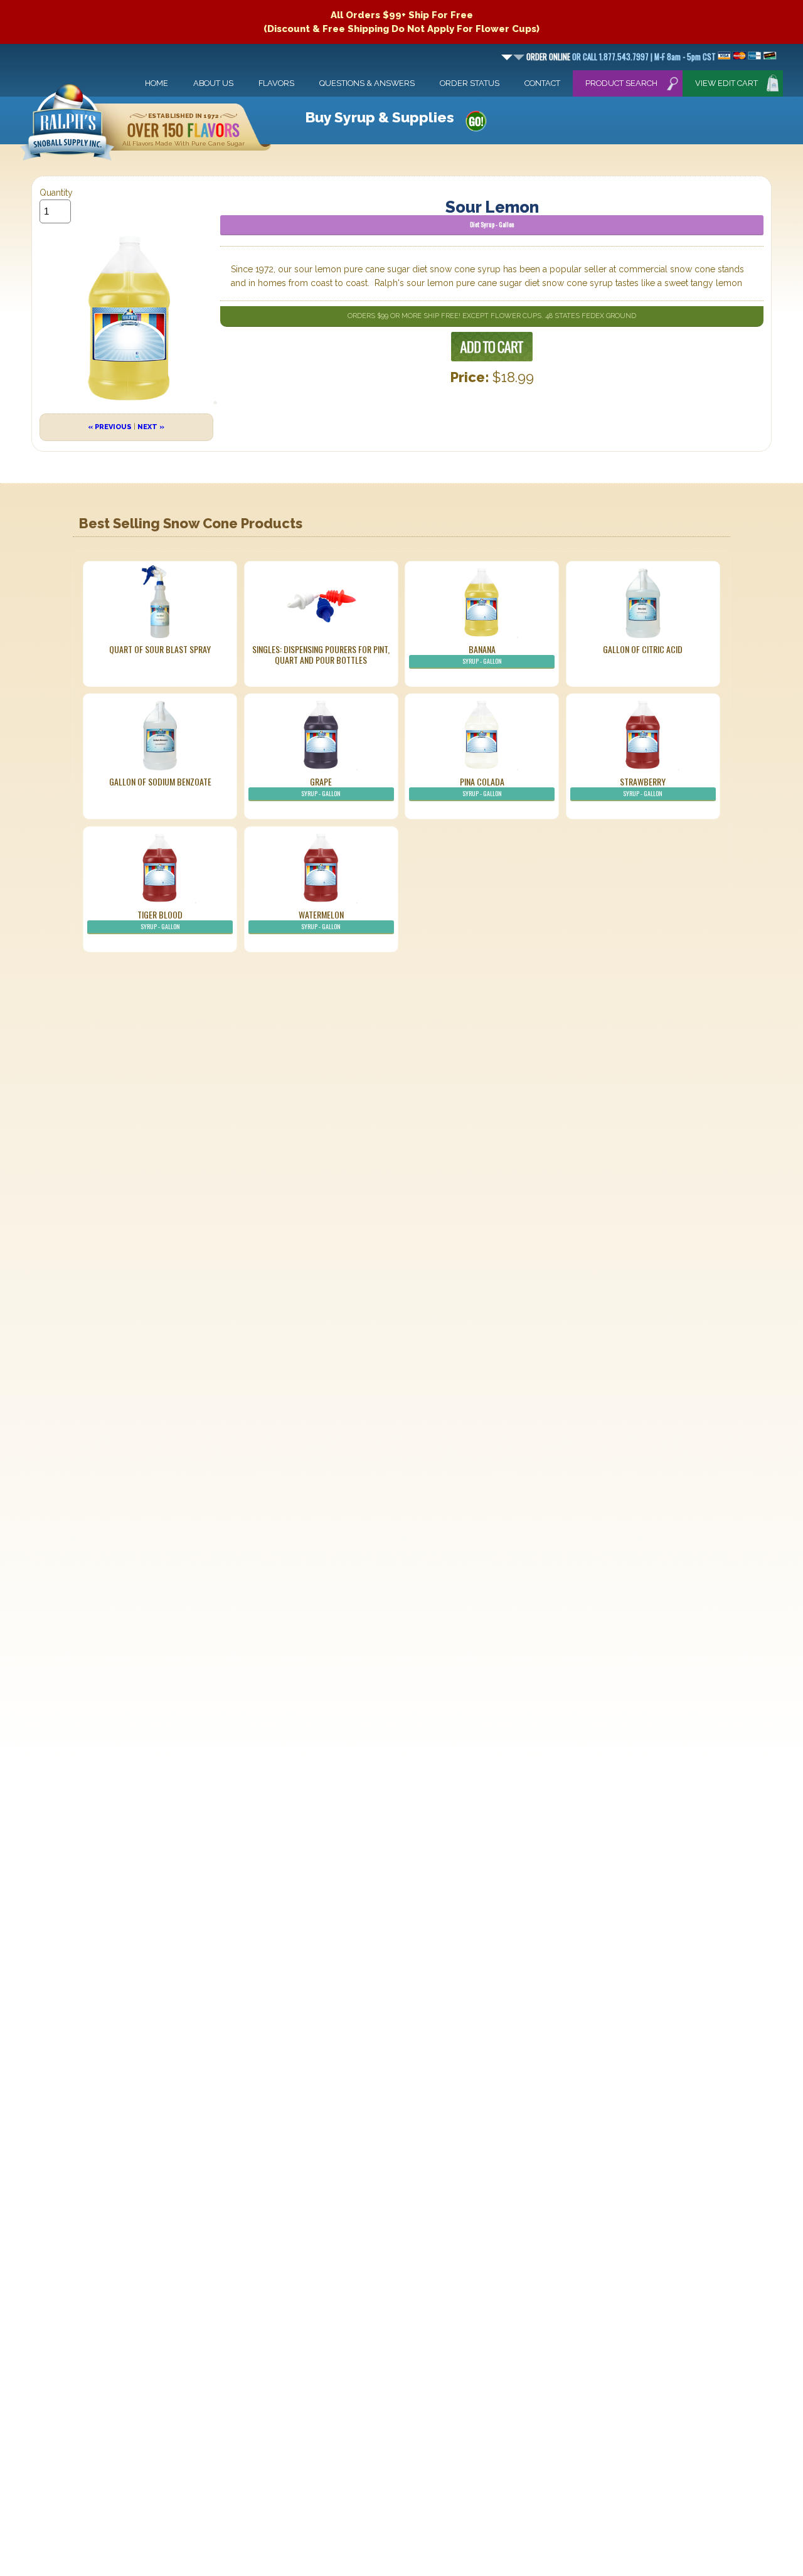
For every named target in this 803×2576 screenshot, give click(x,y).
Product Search (621, 83)
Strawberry (643, 786)
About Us (213, 83)
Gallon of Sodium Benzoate (160, 781)
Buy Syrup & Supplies (380, 117)
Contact (542, 83)
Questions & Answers (367, 83)
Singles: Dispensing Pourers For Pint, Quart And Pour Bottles (321, 654)
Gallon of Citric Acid (643, 649)
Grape (321, 786)
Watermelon (321, 919)
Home (157, 83)
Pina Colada (482, 786)
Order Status (470, 83)
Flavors (276, 83)
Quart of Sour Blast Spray (160, 649)
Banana (482, 654)
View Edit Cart (726, 83)
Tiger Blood (160, 919)
